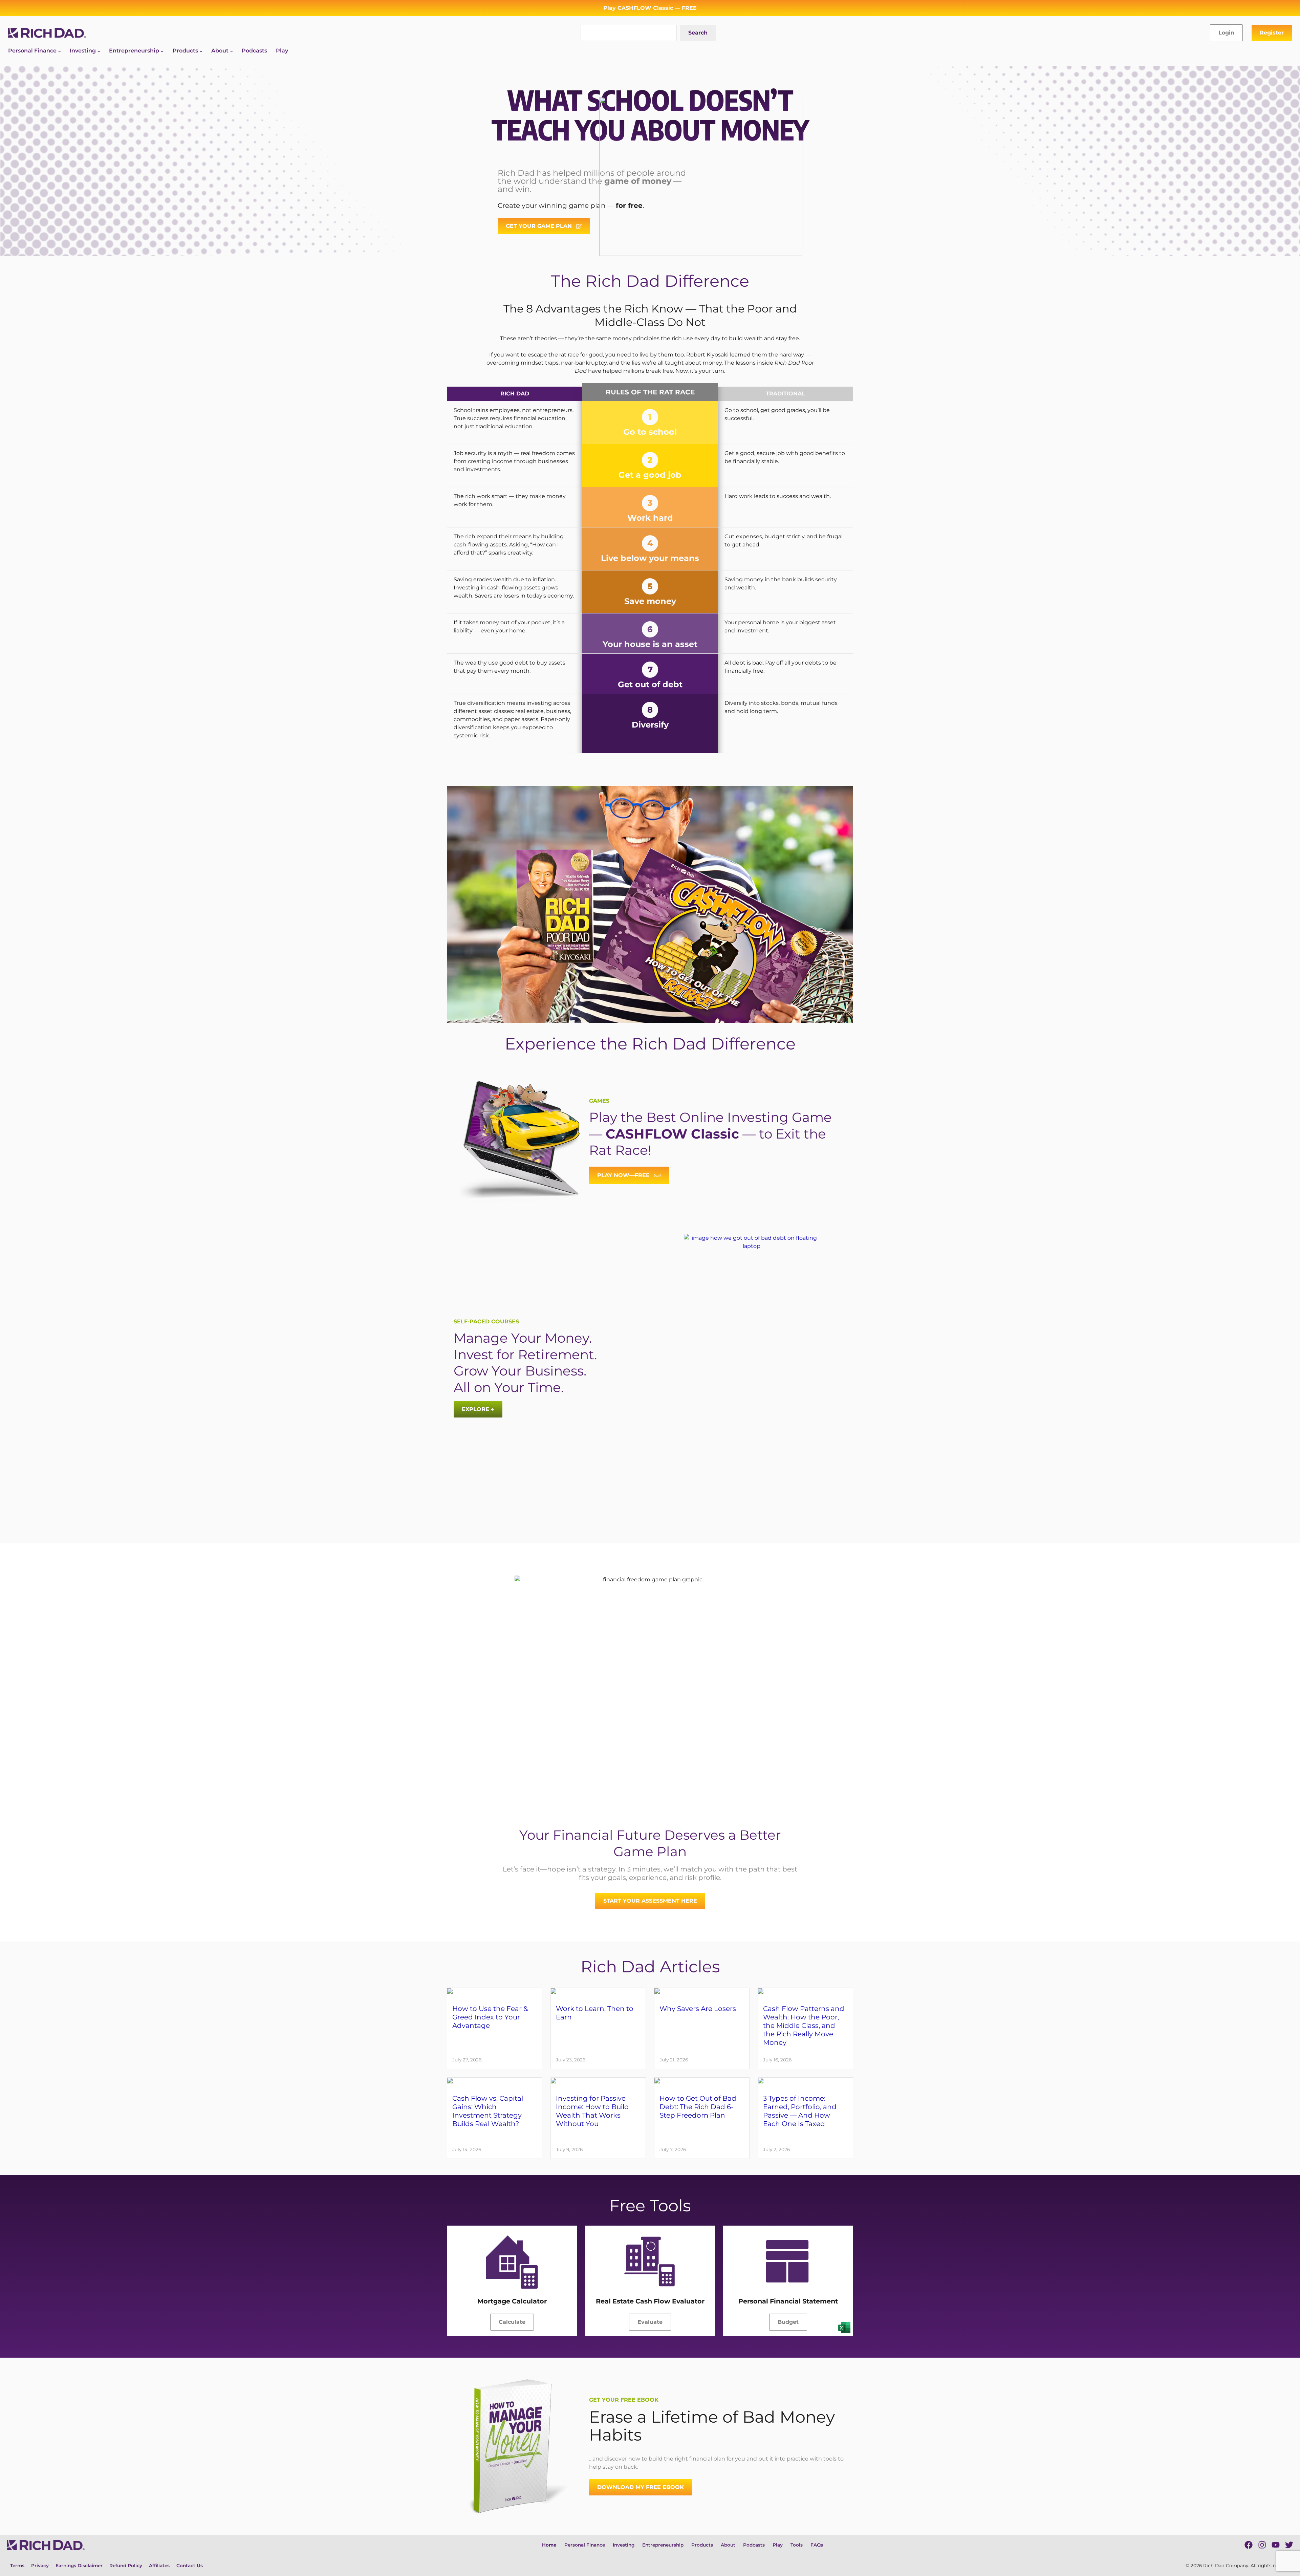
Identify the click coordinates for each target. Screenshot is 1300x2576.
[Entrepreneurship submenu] (162, 51)
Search (698, 33)
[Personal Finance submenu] (60, 51)
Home (549, 2545)
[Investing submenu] (99, 51)
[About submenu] (232, 51)
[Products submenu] (201, 51)
